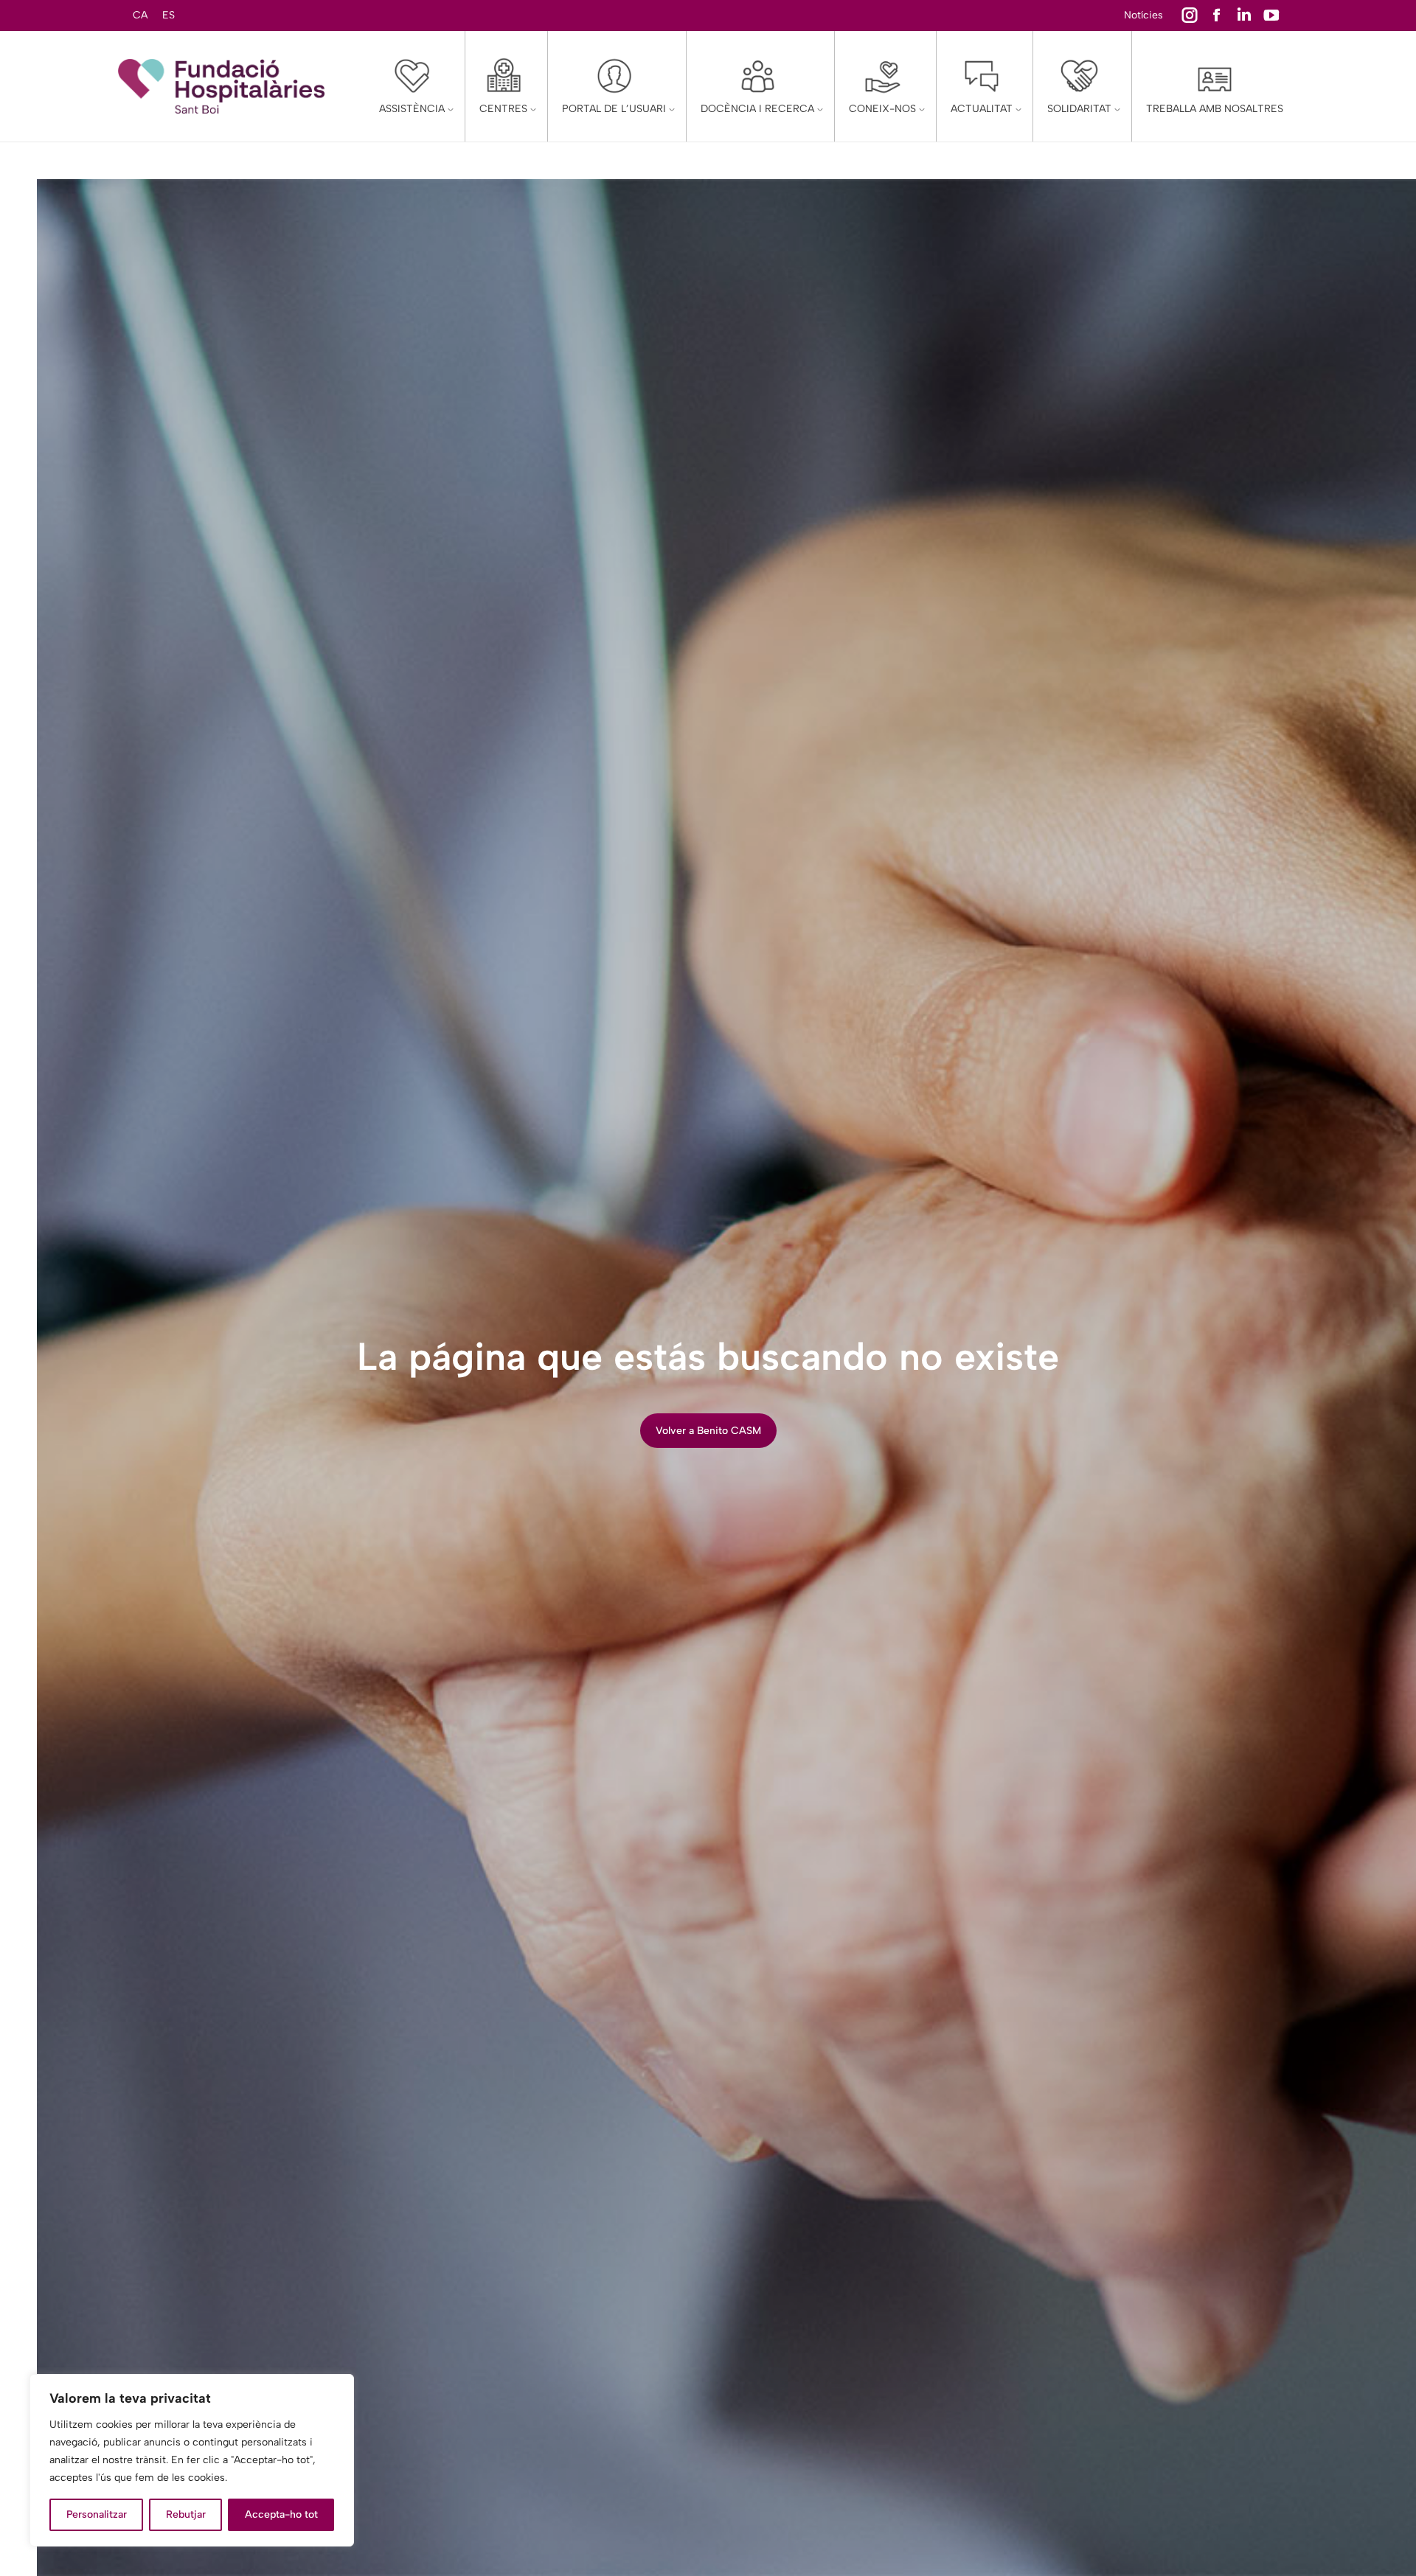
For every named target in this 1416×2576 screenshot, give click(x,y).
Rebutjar (186, 2514)
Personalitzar (97, 2514)
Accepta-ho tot (281, 2514)
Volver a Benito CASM (708, 1431)
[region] (192, 2460)
